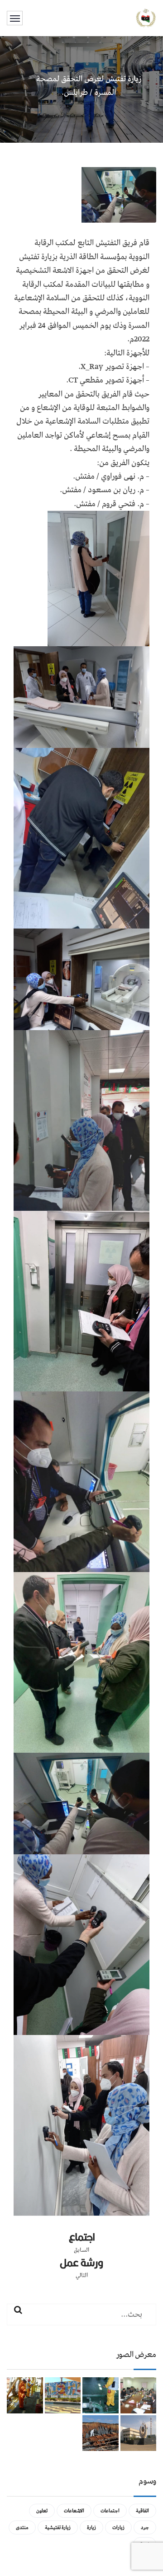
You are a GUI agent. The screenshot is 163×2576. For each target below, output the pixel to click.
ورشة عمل (81, 2263)
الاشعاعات (74, 2511)
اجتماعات (110, 2511)
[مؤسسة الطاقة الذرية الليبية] (146, 18)
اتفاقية (142, 2511)
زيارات (118, 2527)
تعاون (42, 2511)
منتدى (22, 2527)
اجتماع (82, 2237)
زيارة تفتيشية (58, 2527)
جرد (145, 2527)
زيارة (91, 2527)
